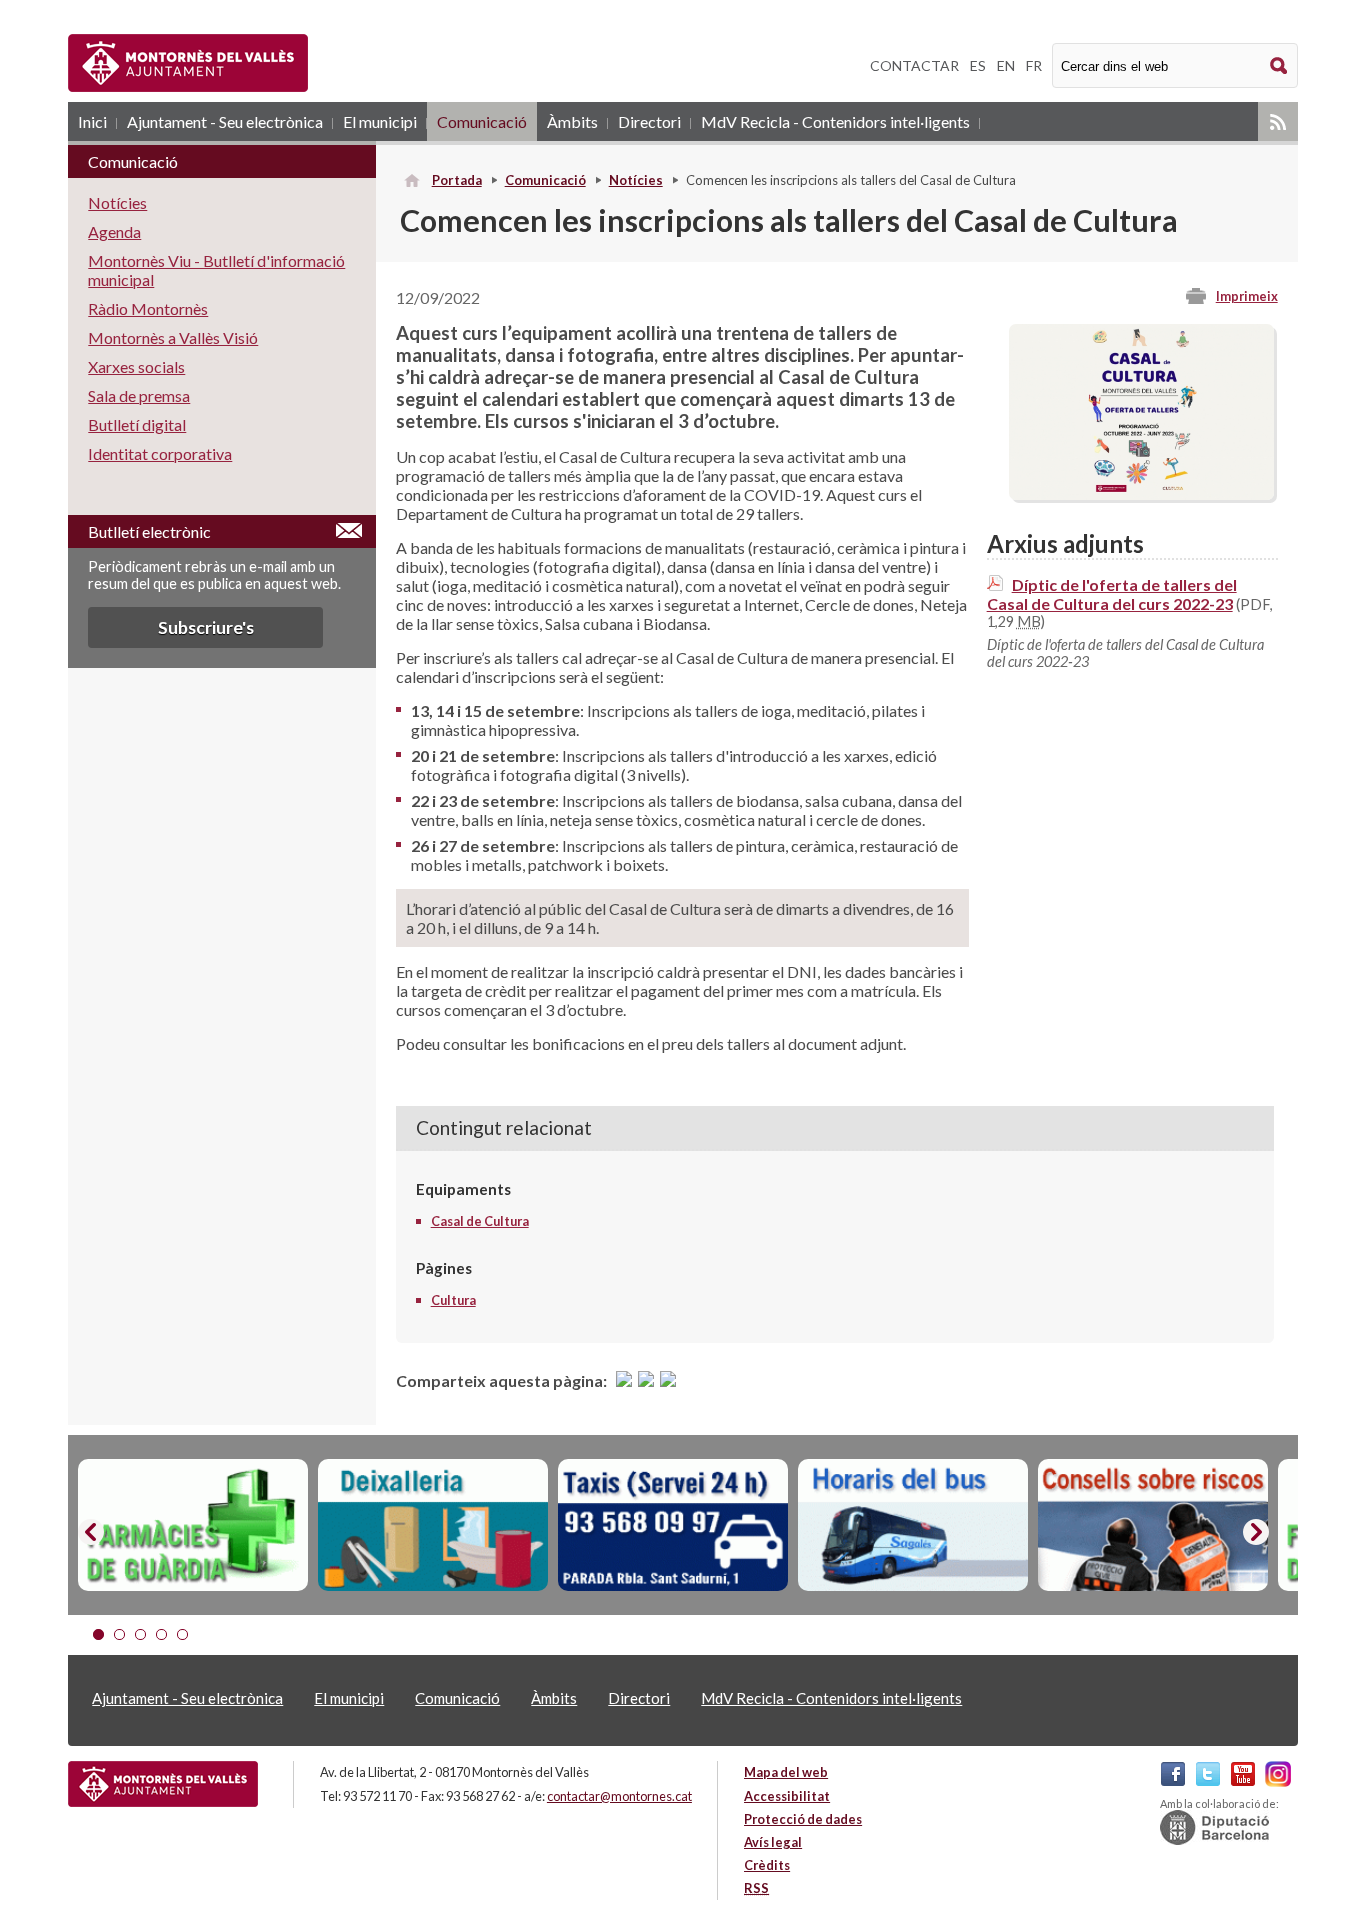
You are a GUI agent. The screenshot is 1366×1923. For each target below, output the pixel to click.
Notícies (636, 180)
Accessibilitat (787, 1796)
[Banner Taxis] (673, 1525)
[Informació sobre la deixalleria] (433, 1525)
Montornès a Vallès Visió (173, 337)
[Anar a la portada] (163, 1784)
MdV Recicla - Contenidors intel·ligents (835, 121)
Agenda (114, 231)
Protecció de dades (803, 1819)
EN (1006, 65)
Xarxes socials (136, 366)
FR (1034, 65)
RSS (1278, 121)
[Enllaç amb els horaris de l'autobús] (913, 1525)
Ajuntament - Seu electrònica (225, 121)
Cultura (453, 1300)
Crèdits (767, 1865)
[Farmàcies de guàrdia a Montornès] (193, 1525)
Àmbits (572, 121)
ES (978, 65)
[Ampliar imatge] (1141, 493)
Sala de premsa (139, 395)
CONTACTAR (914, 65)
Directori (649, 121)
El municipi (380, 121)
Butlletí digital (137, 424)
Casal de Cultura (480, 1221)
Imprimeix (1247, 296)
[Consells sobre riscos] (1153, 1525)
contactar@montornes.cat (619, 1796)
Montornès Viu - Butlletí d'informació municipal (216, 270)
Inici (92, 121)
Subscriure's (206, 627)
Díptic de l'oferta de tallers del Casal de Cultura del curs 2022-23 (1112, 594)
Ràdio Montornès (148, 308)
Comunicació (482, 121)
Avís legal (773, 1842)
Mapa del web (786, 1772)
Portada (457, 180)
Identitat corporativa (160, 453)
